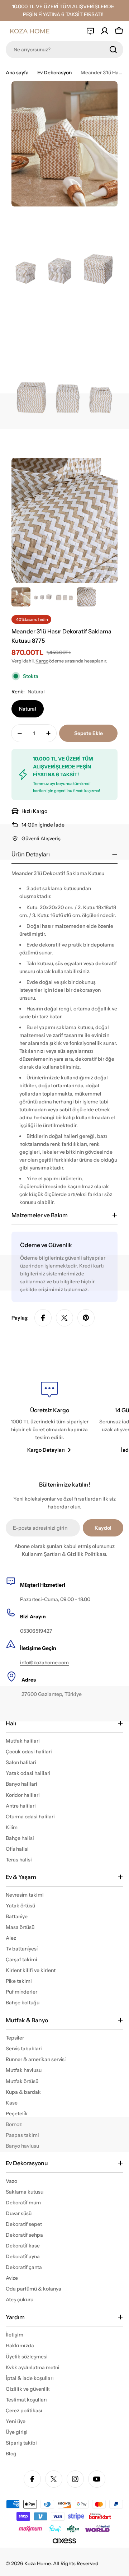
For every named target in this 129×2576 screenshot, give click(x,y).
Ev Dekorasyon (54, 73)
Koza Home (37, 2563)
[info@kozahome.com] (90, 31)
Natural (28, 709)
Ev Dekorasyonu (27, 2163)
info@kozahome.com (44, 1663)
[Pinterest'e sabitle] (86, 1318)
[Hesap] (105, 31)
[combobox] (64, 50)
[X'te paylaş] (64, 1318)
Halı (11, 1723)
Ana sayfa (17, 73)
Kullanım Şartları (41, 1554)
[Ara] (113, 50)
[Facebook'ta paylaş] (43, 1318)
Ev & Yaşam (21, 1877)
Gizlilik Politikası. (87, 1554)
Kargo (42, 661)
